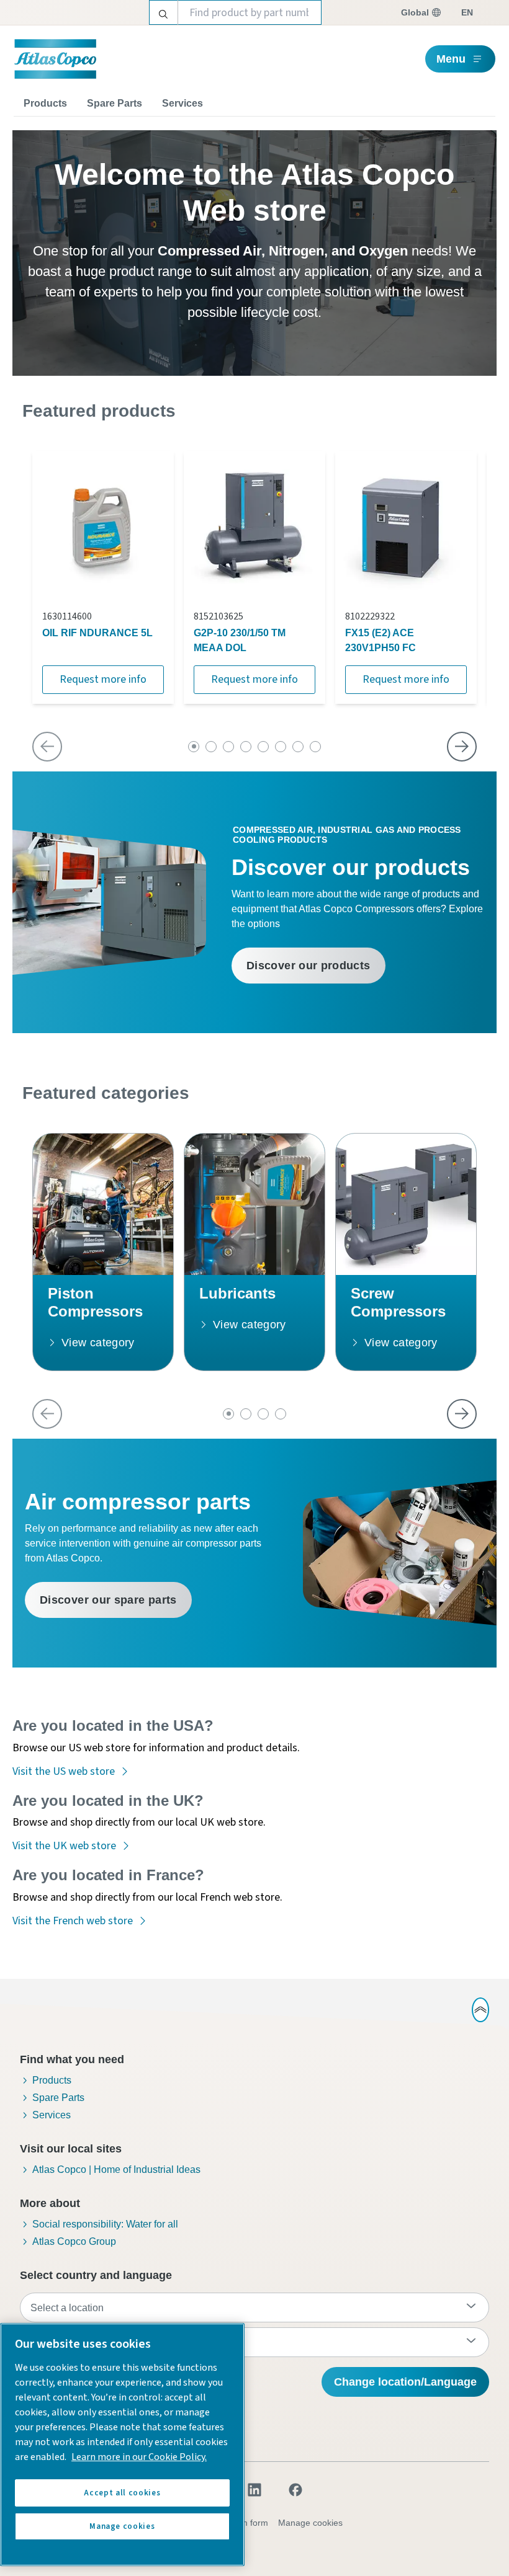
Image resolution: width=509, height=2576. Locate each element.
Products (45, 103)
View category (98, 1343)
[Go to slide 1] (194, 747)
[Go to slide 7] (298, 747)
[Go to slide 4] (246, 747)
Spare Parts (115, 103)
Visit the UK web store (64, 1846)
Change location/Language (405, 2382)
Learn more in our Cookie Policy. (139, 2457)
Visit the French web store (73, 1921)
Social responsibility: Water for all (105, 2224)
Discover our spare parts (108, 1600)
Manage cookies (310, 2523)
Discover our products (309, 966)
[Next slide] (462, 747)
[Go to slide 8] (315, 747)
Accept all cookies (122, 2493)
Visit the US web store (64, 1771)
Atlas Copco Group (74, 2241)
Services (182, 103)
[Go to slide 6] (281, 747)
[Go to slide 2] (211, 747)
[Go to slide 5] (263, 747)
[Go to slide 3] (228, 747)
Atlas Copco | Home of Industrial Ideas (116, 2170)
